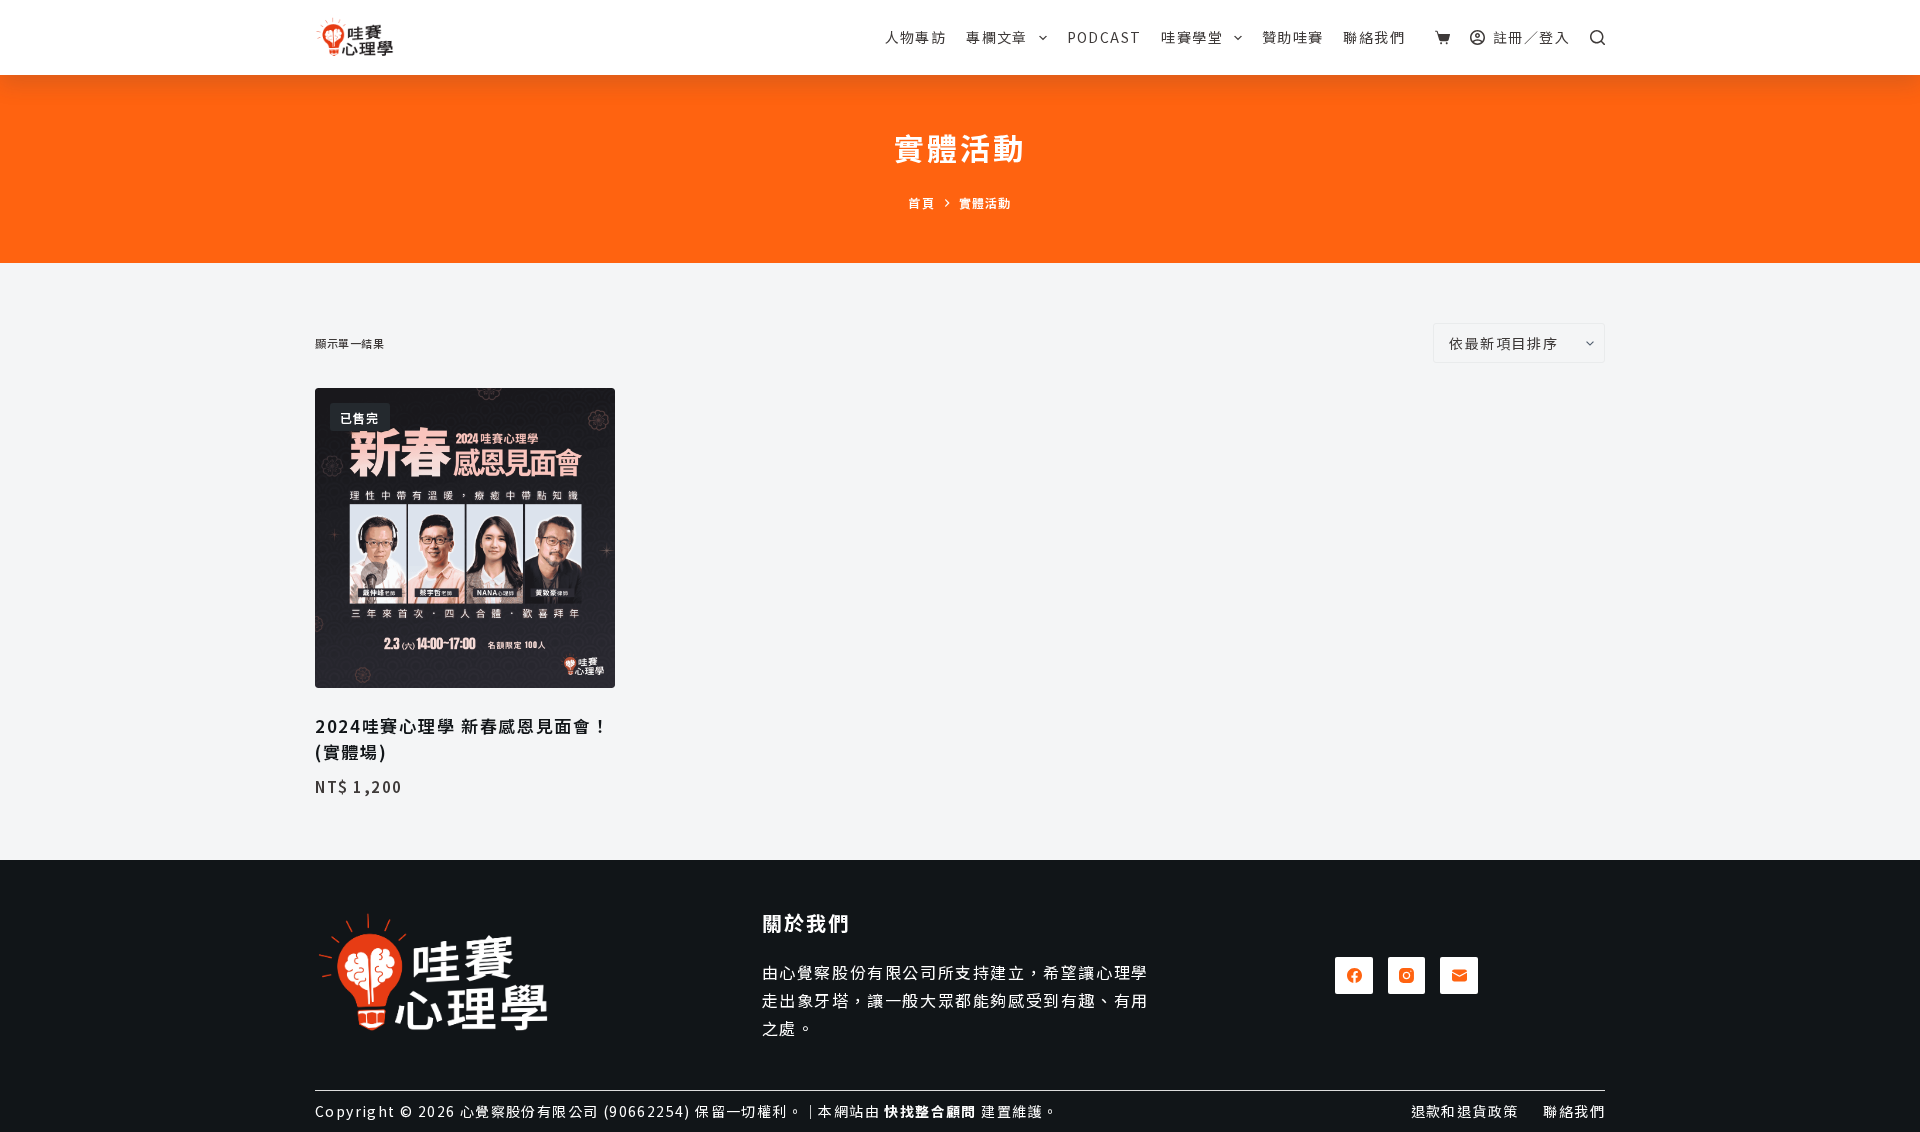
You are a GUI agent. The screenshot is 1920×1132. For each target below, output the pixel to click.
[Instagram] (1407, 976)
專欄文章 (997, 37)
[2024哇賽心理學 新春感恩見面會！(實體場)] (465, 538)
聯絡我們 (1374, 37)
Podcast (1104, 37)
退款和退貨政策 (1465, 1111)
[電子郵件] (1459, 976)
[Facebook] (1354, 976)
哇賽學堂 (1192, 37)
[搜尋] (1597, 37)
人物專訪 (916, 37)
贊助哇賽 (1293, 37)
